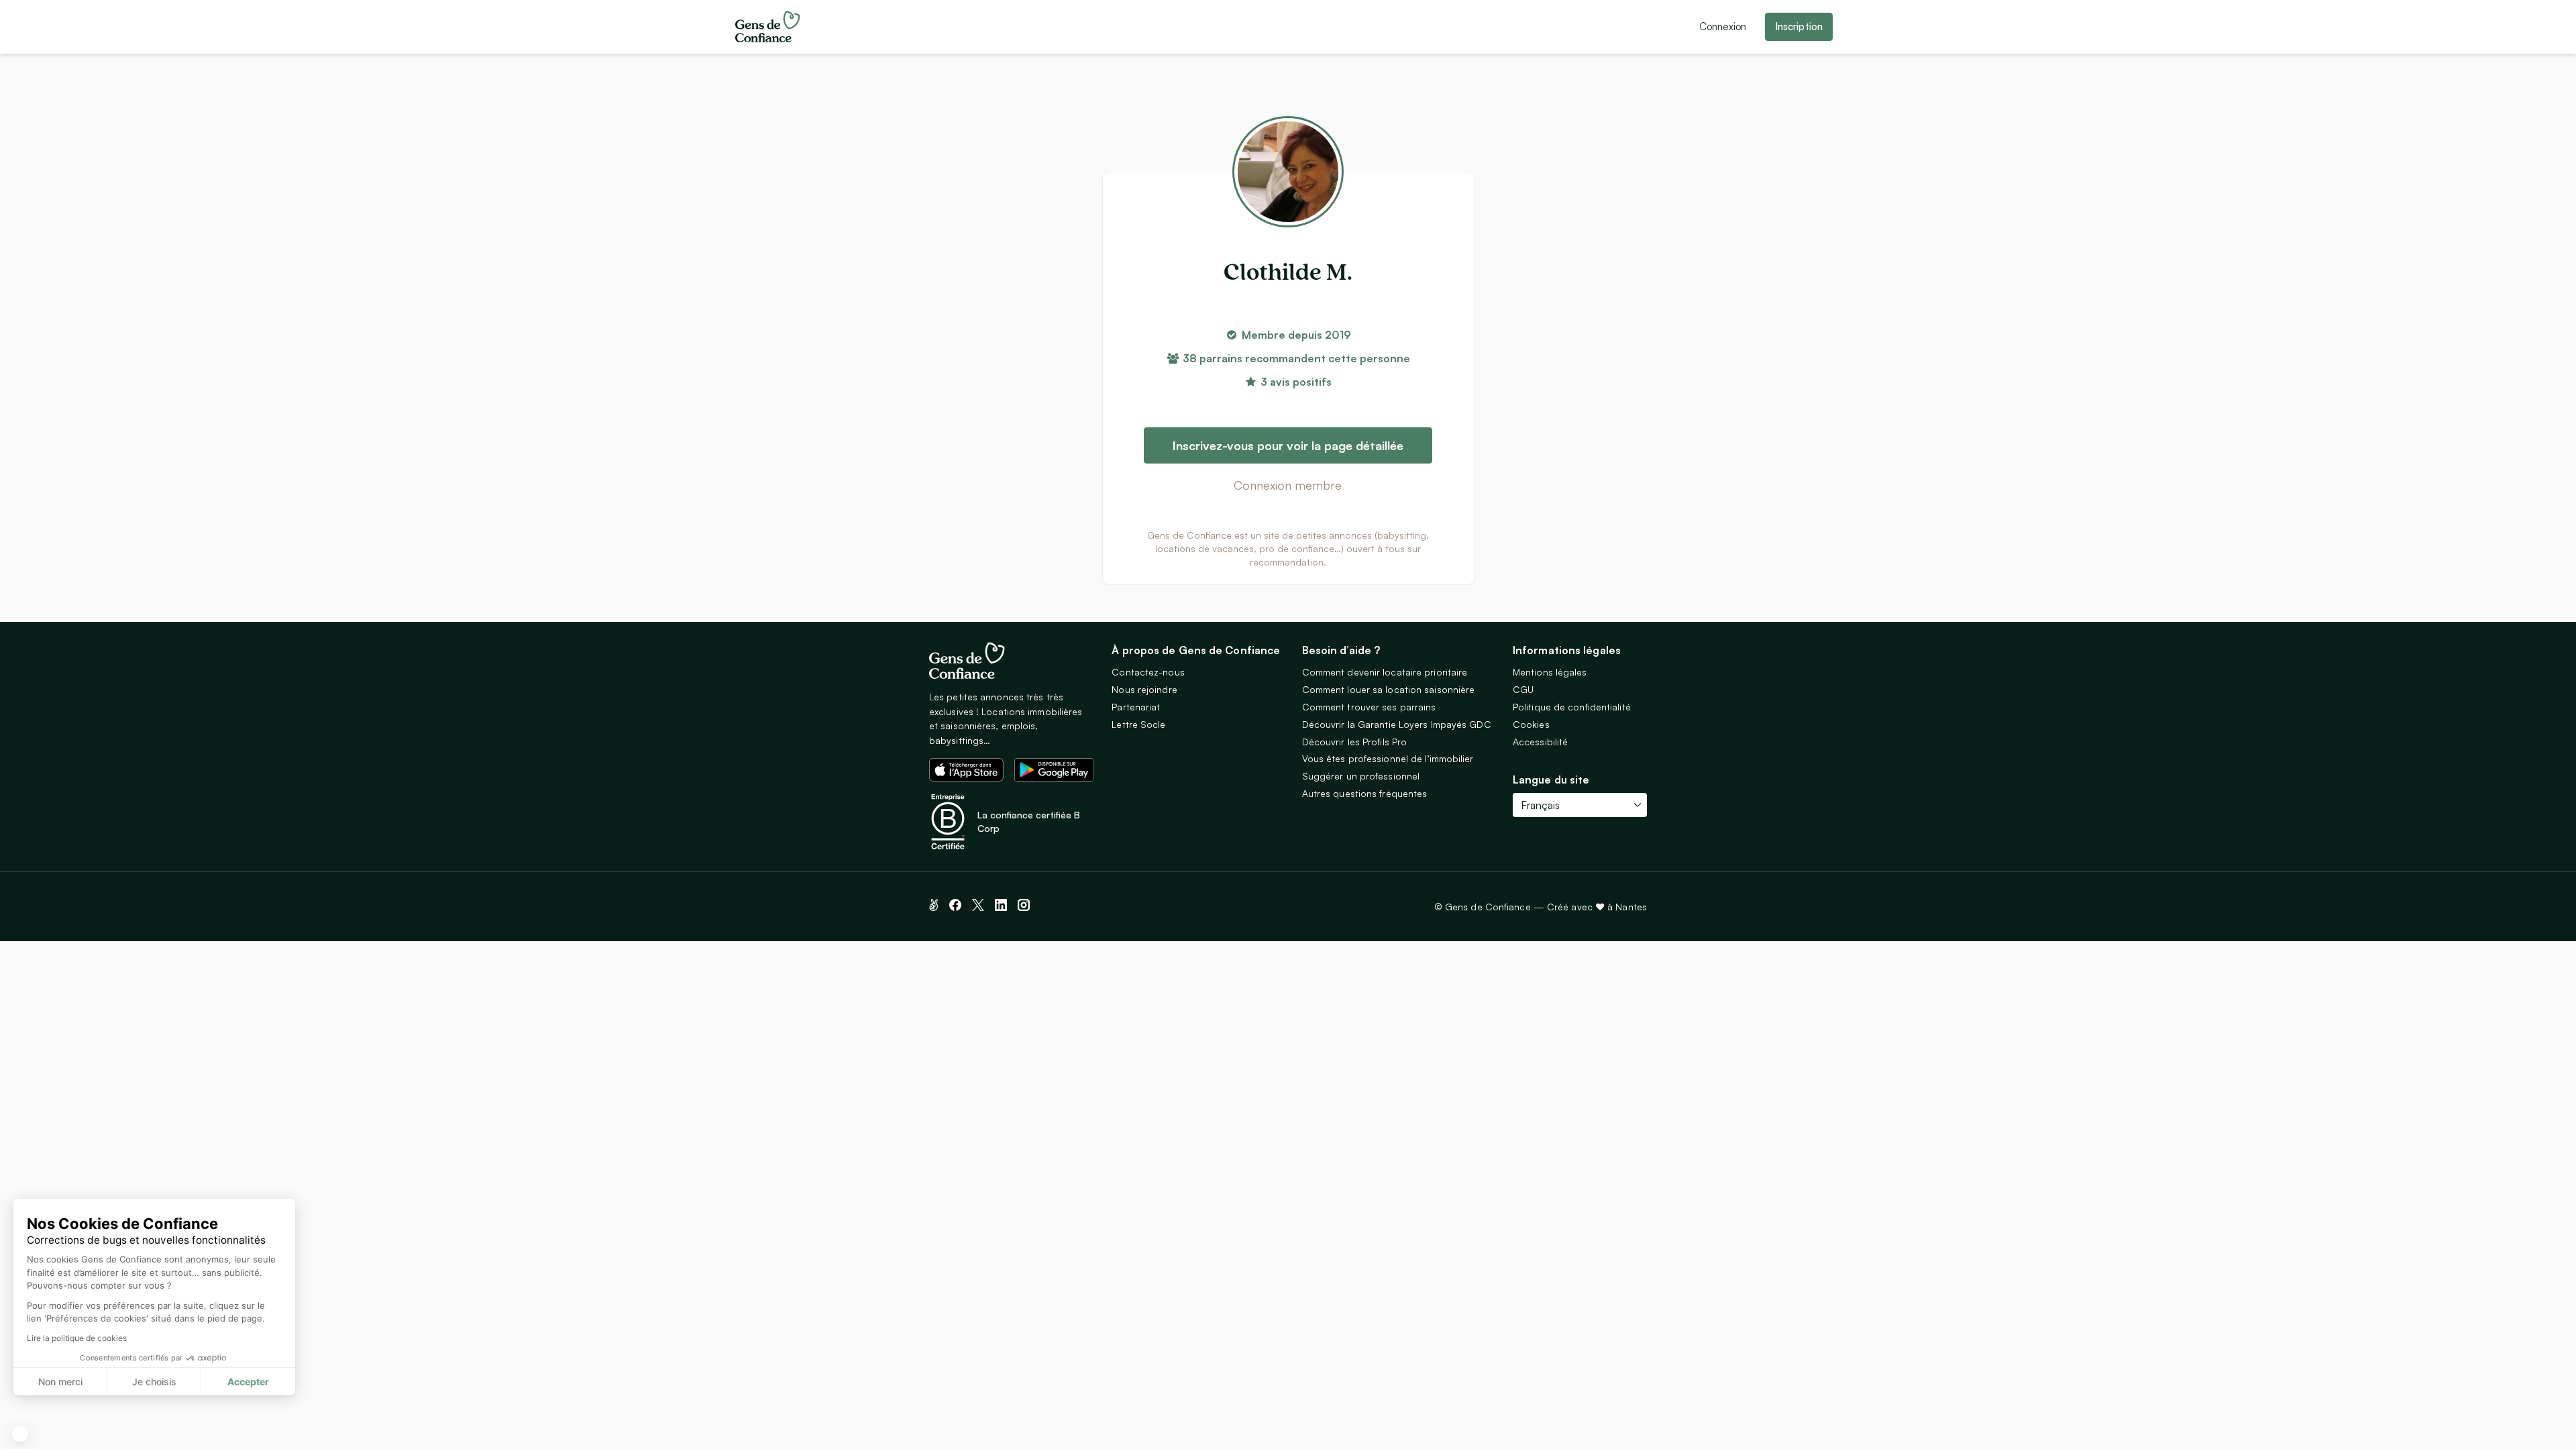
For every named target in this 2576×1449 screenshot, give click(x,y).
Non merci (60, 1382)
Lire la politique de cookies (77, 1338)
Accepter (248, 1382)
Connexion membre (1288, 485)
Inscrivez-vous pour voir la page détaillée (1288, 445)
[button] (20, 1434)
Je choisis (154, 1382)
